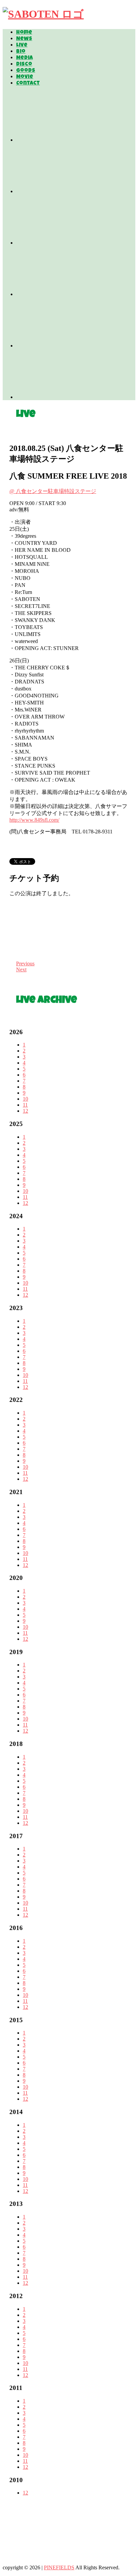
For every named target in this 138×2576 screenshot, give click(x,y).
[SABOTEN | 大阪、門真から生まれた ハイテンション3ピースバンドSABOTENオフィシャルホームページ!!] (43, 14)
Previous (25, 963)
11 (25, 1105)
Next (21, 970)
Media (24, 58)
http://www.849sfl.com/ (34, 820)
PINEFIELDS (59, 2567)
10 (25, 1099)
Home (24, 33)
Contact (28, 84)
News (24, 39)
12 (25, 1111)
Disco (24, 64)
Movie (25, 77)
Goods (26, 71)
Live (22, 45)
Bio (21, 52)
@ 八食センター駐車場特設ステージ (53, 491)
